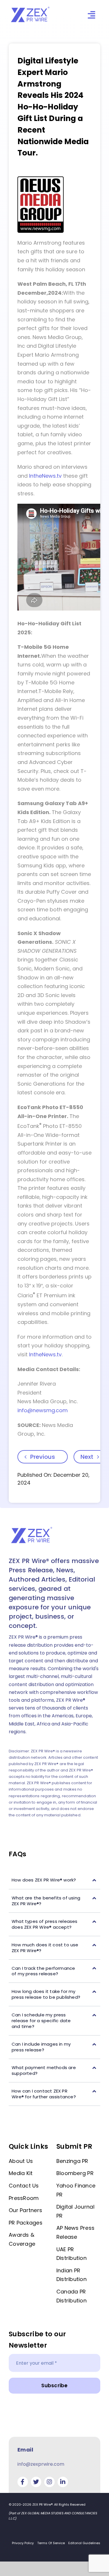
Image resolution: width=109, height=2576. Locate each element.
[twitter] (36, 2482)
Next (87, 1457)
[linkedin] (63, 2482)
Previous (43, 1457)
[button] (54, 1880)
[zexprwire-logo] (31, 8)
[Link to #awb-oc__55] (91, 15)
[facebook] (23, 2482)
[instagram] (49, 2482)
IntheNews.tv (45, 476)
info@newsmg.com (43, 1410)
